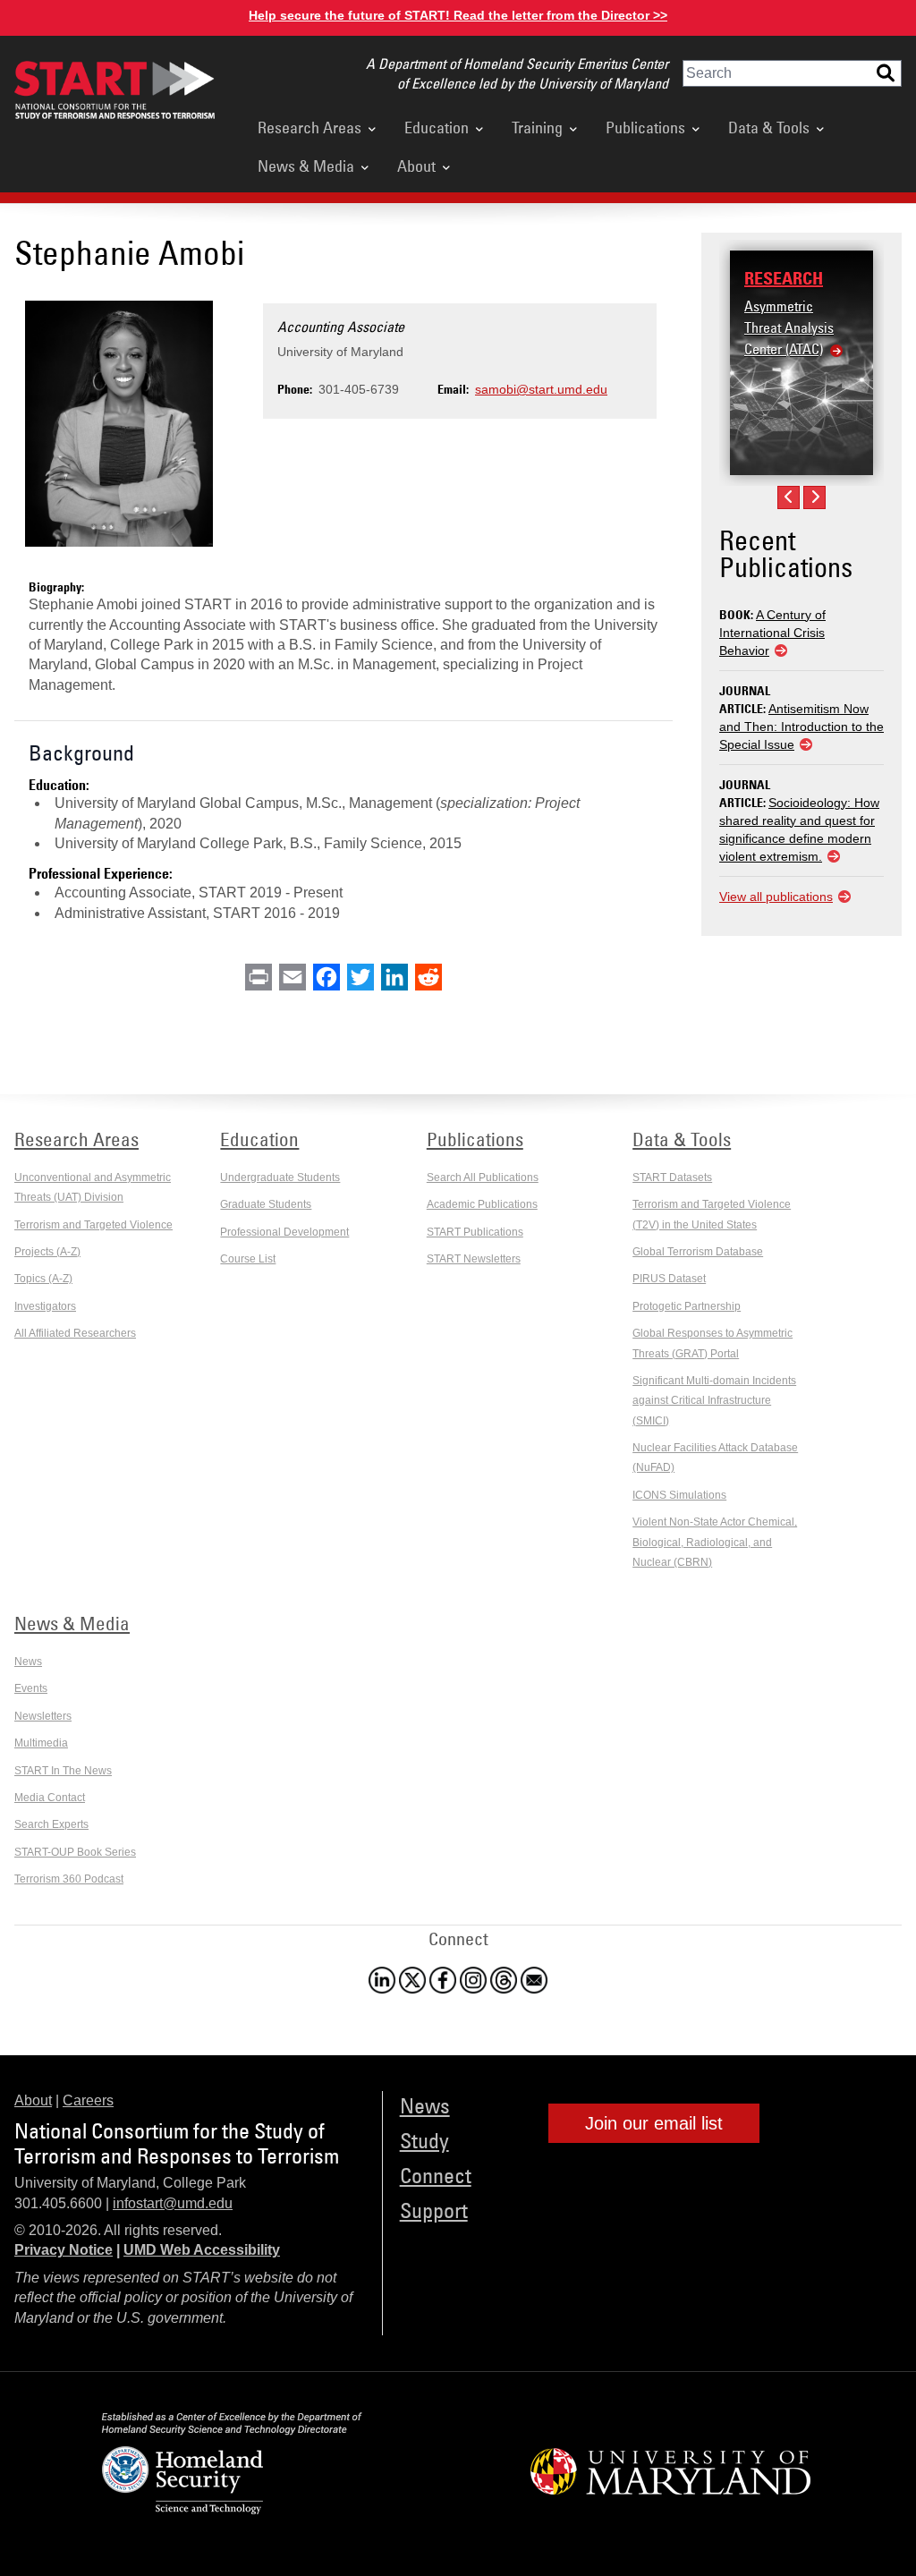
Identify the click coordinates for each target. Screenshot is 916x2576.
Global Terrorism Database (698, 1252)
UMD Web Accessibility (202, 2250)
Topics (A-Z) (43, 1279)
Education (437, 127)
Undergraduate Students (280, 1177)
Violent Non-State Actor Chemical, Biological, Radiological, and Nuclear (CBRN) (715, 1542)
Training (537, 127)
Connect (436, 2175)
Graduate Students (266, 1204)
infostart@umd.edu (173, 2203)
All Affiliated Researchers (75, 1333)
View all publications (776, 897)
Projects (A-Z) (47, 1252)
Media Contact (50, 1798)
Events (31, 1688)
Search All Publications (483, 1177)
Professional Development (284, 1232)
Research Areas (310, 127)
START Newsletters (474, 1259)
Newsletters (43, 1716)
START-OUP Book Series (75, 1852)
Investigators (45, 1306)
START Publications (475, 1232)
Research (784, 278)
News (28, 1662)
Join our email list (654, 2123)
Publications (645, 127)
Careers (88, 2100)
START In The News (63, 1771)
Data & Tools (769, 127)
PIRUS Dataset (669, 1279)
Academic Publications (482, 1204)
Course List (248, 1259)
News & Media (306, 166)
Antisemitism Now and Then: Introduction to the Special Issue (801, 727)
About (416, 166)
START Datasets (672, 1177)
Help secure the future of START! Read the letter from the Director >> (458, 15)
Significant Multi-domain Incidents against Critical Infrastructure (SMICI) (714, 1401)
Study (424, 2140)
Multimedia (41, 1743)
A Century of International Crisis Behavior (772, 633)
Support (434, 2210)
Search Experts (51, 1824)
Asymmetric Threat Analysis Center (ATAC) (789, 327)
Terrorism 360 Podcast (69, 1879)
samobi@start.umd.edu (541, 389)
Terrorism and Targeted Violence (93, 1225)
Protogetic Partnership (687, 1306)
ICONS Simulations (679, 1495)
